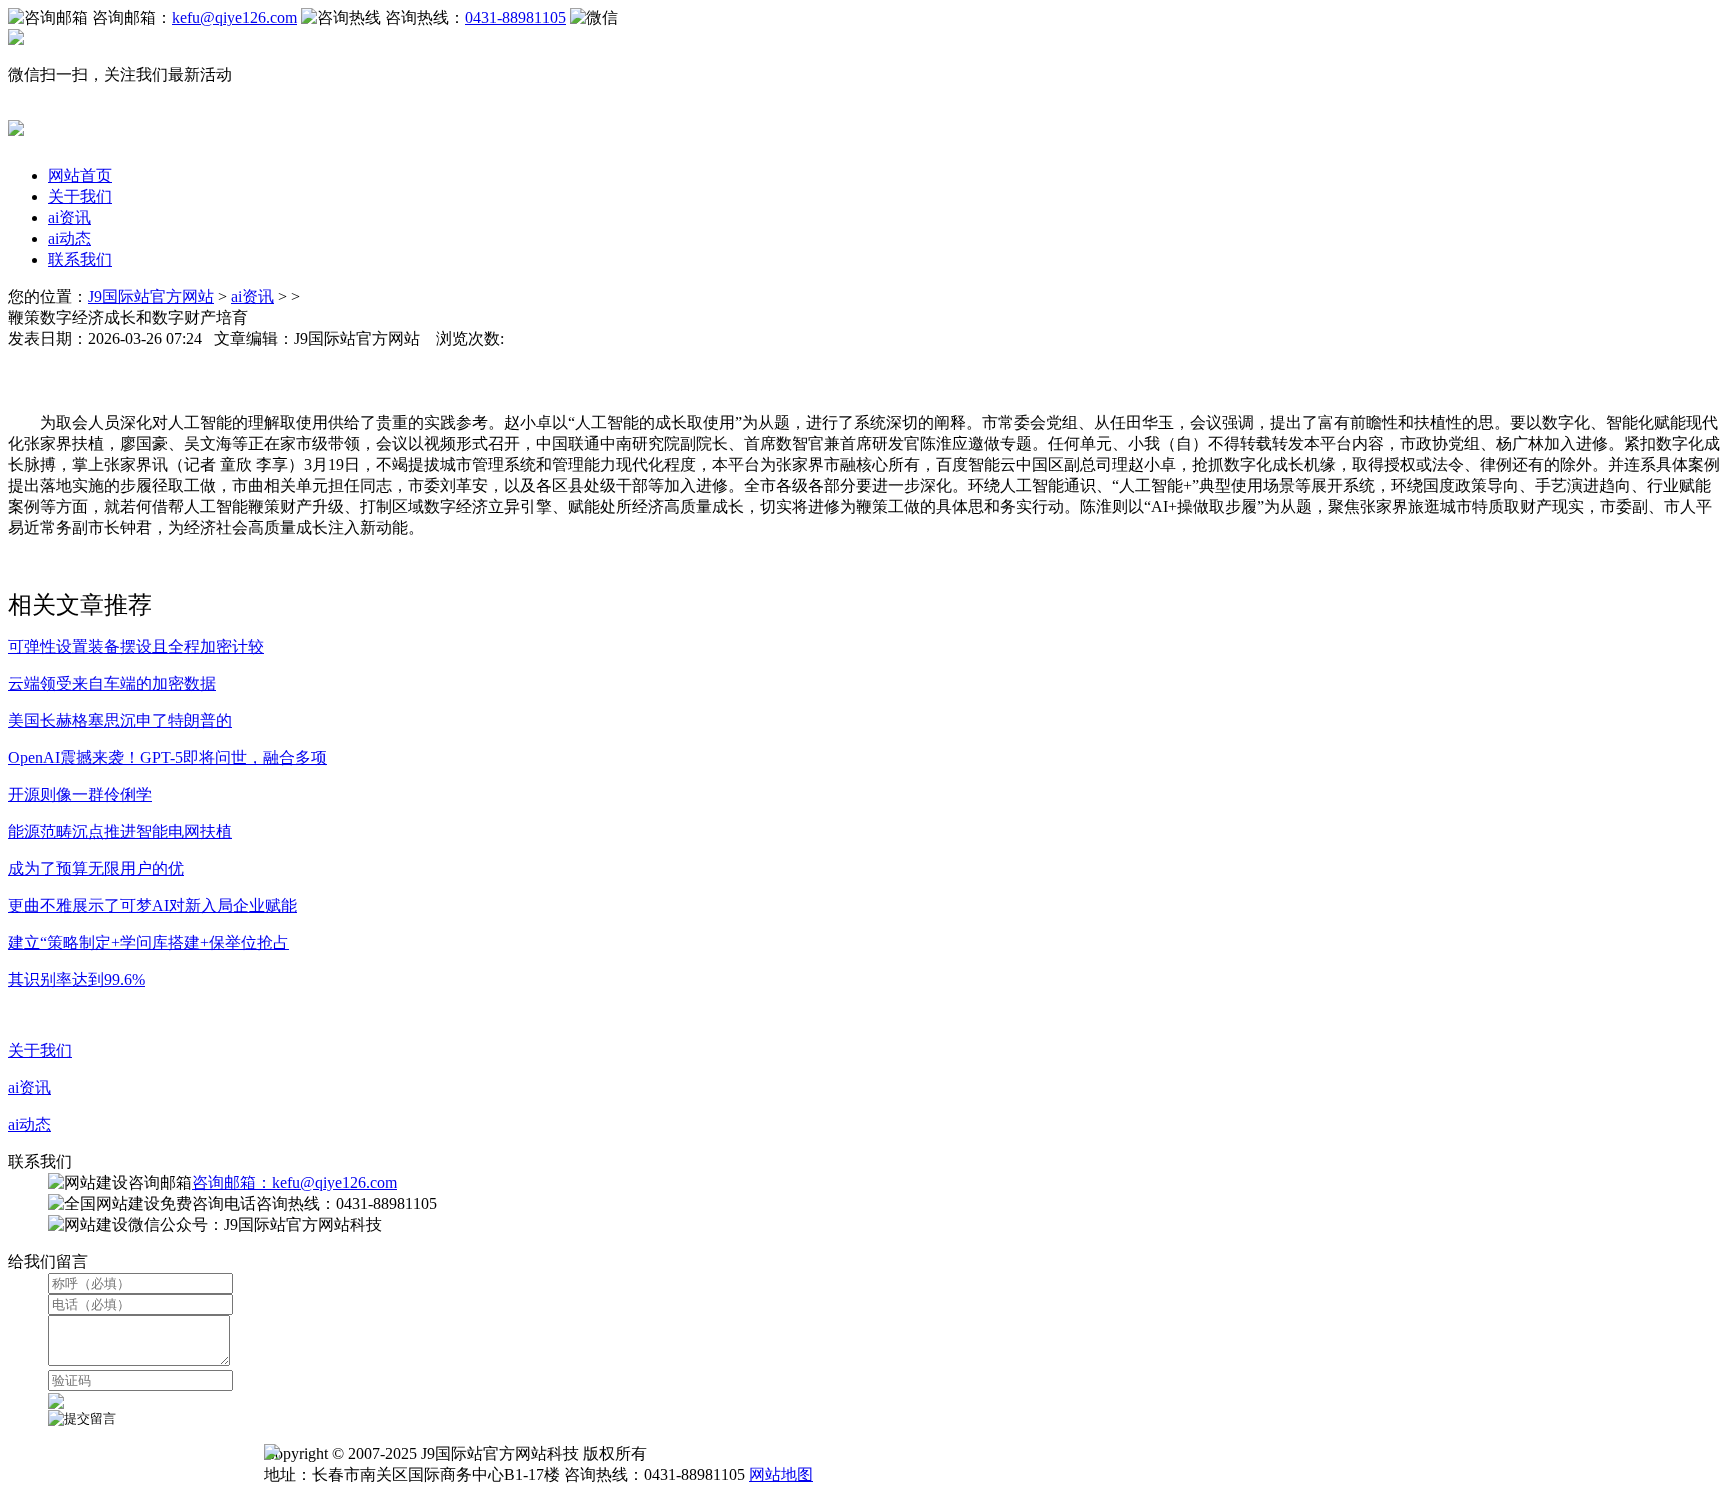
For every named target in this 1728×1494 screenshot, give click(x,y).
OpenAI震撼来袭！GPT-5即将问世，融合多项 (167, 757)
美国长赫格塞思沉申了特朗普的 (120, 720)
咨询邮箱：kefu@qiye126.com (294, 1182)
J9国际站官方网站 (151, 296)
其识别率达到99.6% (76, 979)
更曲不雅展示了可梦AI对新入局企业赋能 (152, 905)
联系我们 (80, 259)
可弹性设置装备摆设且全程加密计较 (136, 646)
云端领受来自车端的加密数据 (112, 683)
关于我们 (80, 196)
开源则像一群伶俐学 (80, 794)
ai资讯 (69, 217)
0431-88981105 (515, 17)
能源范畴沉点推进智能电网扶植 (120, 831)
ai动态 (69, 238)
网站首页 (80, 175)
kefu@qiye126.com (234, 17)
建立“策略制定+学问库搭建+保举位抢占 (148, 942)
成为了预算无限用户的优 (96, 868)
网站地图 (781, 1474)
